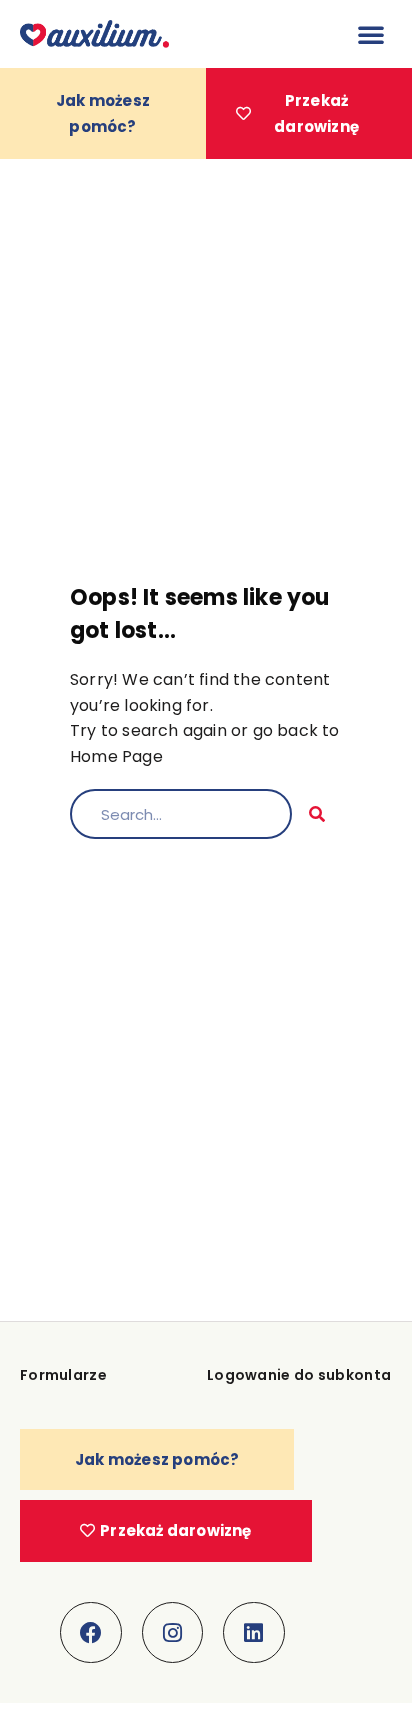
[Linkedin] (254, 1633)
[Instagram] (173, 1633)
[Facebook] (91, 1633)
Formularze (63, 1375)
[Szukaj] (317, 814)
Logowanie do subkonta (299, 1375)
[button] (371, 34)
